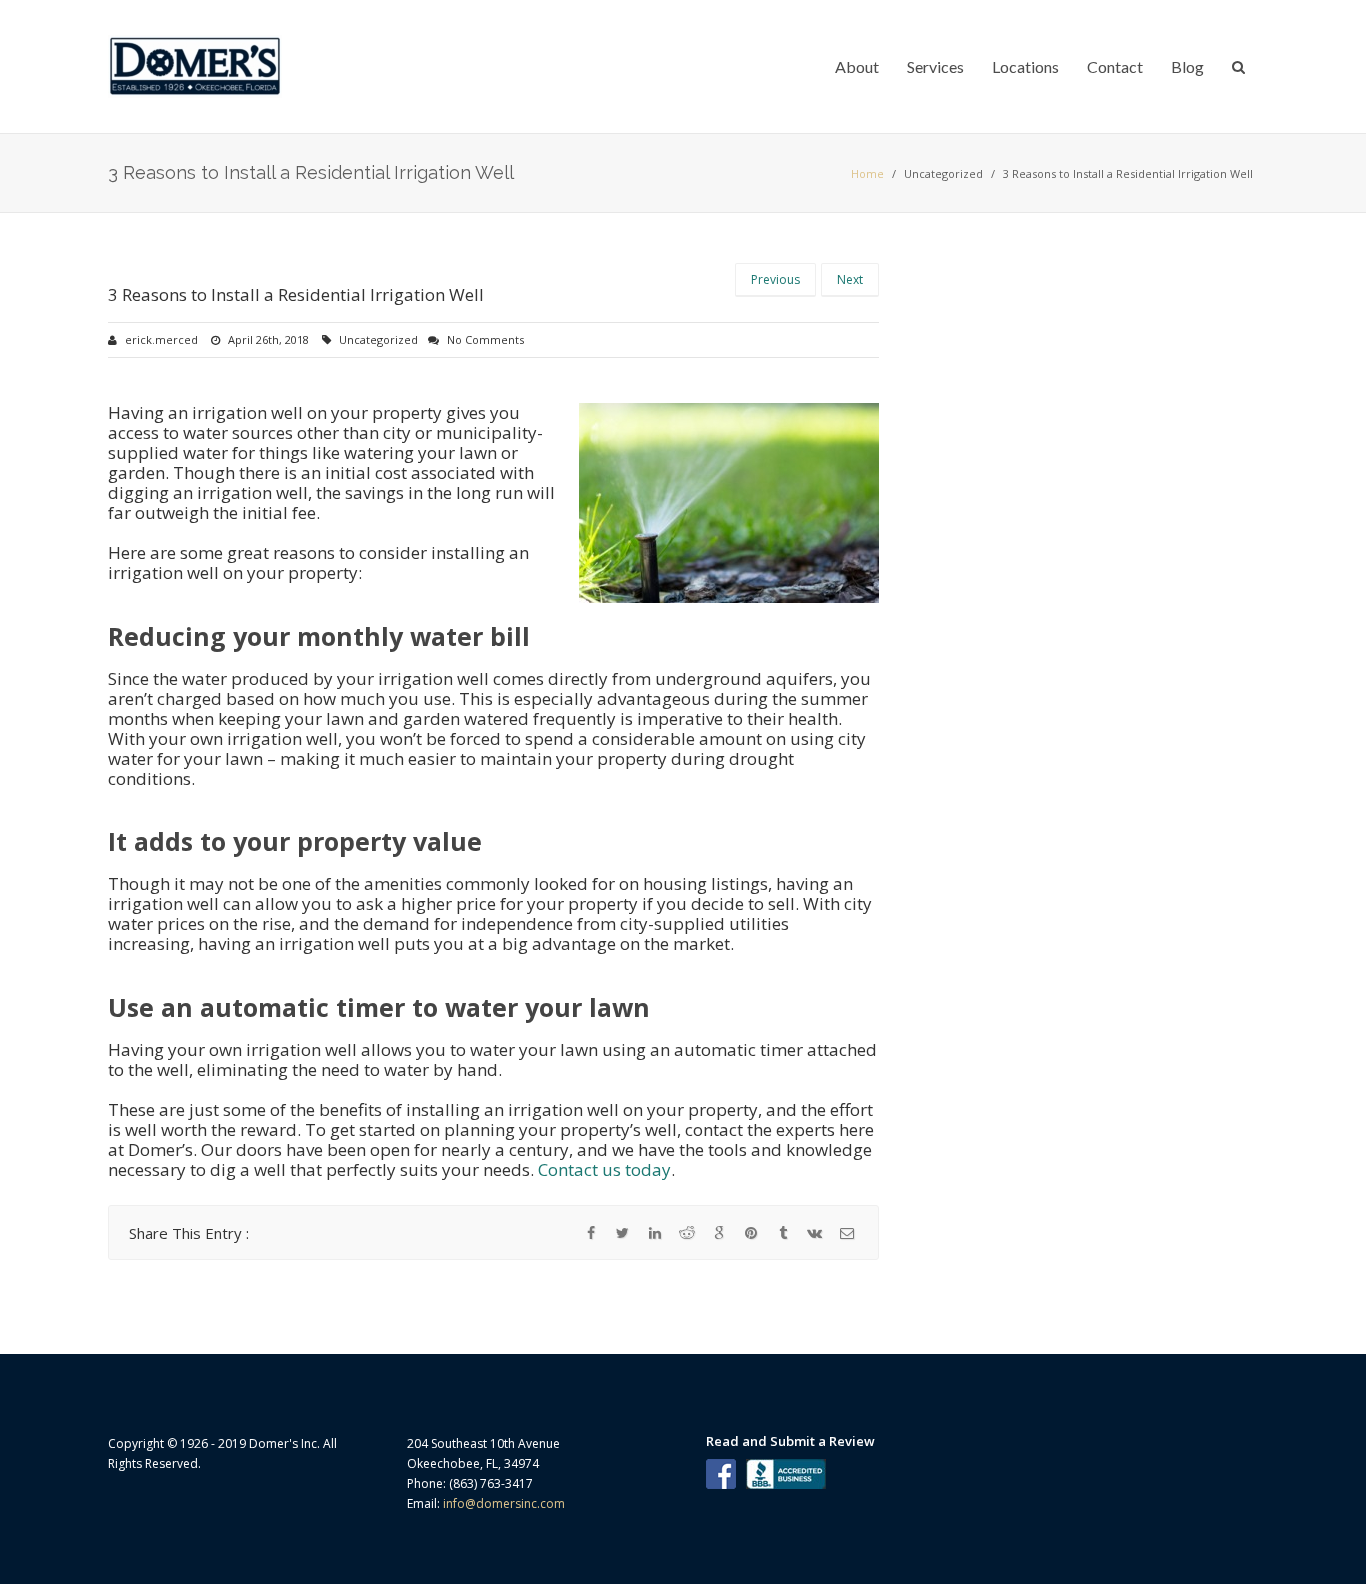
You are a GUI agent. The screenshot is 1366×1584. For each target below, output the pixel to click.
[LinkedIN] (655, 1233)
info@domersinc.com (504, 1503)
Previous (775, 279)
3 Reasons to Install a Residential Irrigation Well (296, 294)
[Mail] (847, 1233)
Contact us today (604, 1169)
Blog (1187, 66)
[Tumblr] (783, 1233)
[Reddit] (687, 1233)
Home (867, 173)
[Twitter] (623, 1233)
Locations (1025, 66)
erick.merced (161, 339)
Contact (1115, 66)
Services (935, 66)
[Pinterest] (751, 1233)
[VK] (815, 1233)
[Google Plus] (719, 1233)
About (857, 66)
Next (850, 279)
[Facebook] (591, 1233)
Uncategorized (943, 173)
